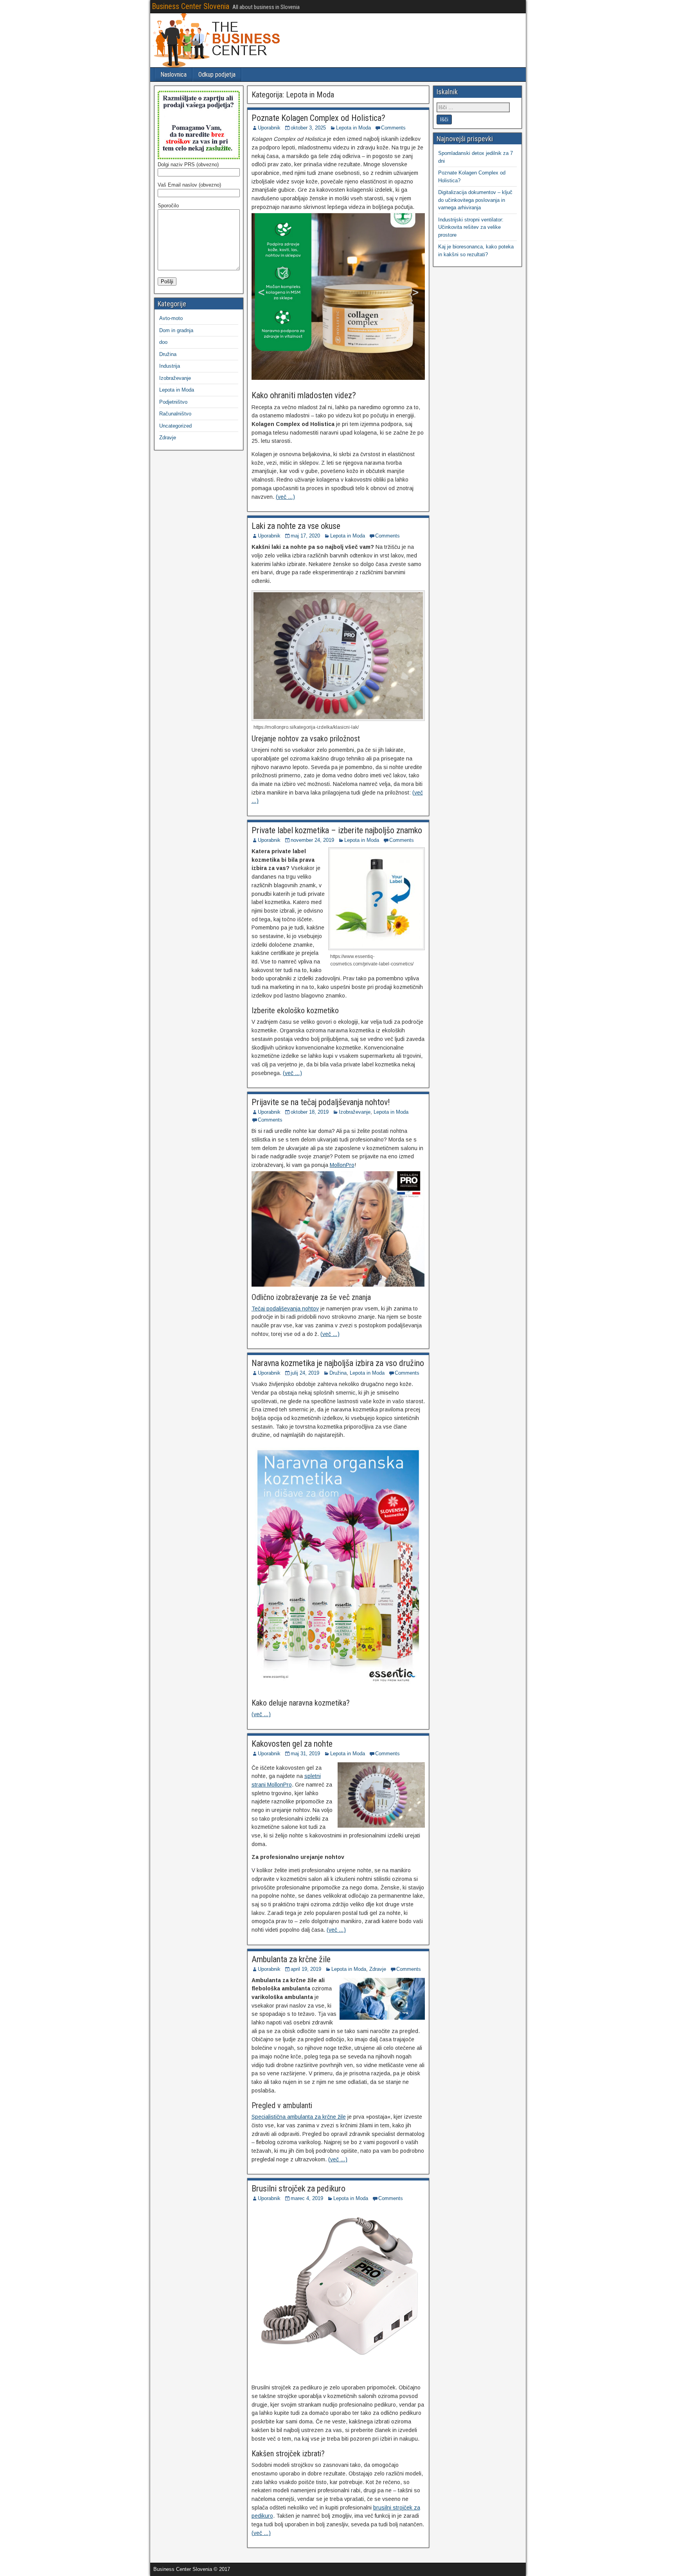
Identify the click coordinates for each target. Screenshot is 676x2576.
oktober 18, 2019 (310, 1112)
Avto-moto (171, 318)
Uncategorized (175, 426)
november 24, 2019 (312, 840)
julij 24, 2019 (305, 1373)
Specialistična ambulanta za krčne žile (299, 2117)
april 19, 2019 (306, 1969)
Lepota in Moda (353, 128)
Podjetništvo (173, 402)
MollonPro (342, 1165)
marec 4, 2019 (307, 2198)
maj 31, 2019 (305, 1754)
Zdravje (378, 1969)
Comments (393, 128)
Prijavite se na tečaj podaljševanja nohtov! (321, 1102)
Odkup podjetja (217, 75)
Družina (338, 1373)
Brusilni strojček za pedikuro (298, 2189)
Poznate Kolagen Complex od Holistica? (318, 118)
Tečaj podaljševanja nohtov (285, 1309)
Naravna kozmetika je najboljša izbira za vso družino (338, 1363)
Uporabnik (269, 128)
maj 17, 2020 (305, 536)
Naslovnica (173, 75)
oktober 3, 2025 (308, 128)
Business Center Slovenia (191, 6)
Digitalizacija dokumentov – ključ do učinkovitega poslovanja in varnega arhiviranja (475, 200)
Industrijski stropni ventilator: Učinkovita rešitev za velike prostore (471, 227)
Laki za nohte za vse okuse (296, 526)
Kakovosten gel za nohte (292, 1744)
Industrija (170, 366)
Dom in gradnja (176, 330)
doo (163, 342)
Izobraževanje (355, 1112)
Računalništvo (175, 414)
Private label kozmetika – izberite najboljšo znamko (337, 830)
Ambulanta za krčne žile (291, 1959)
